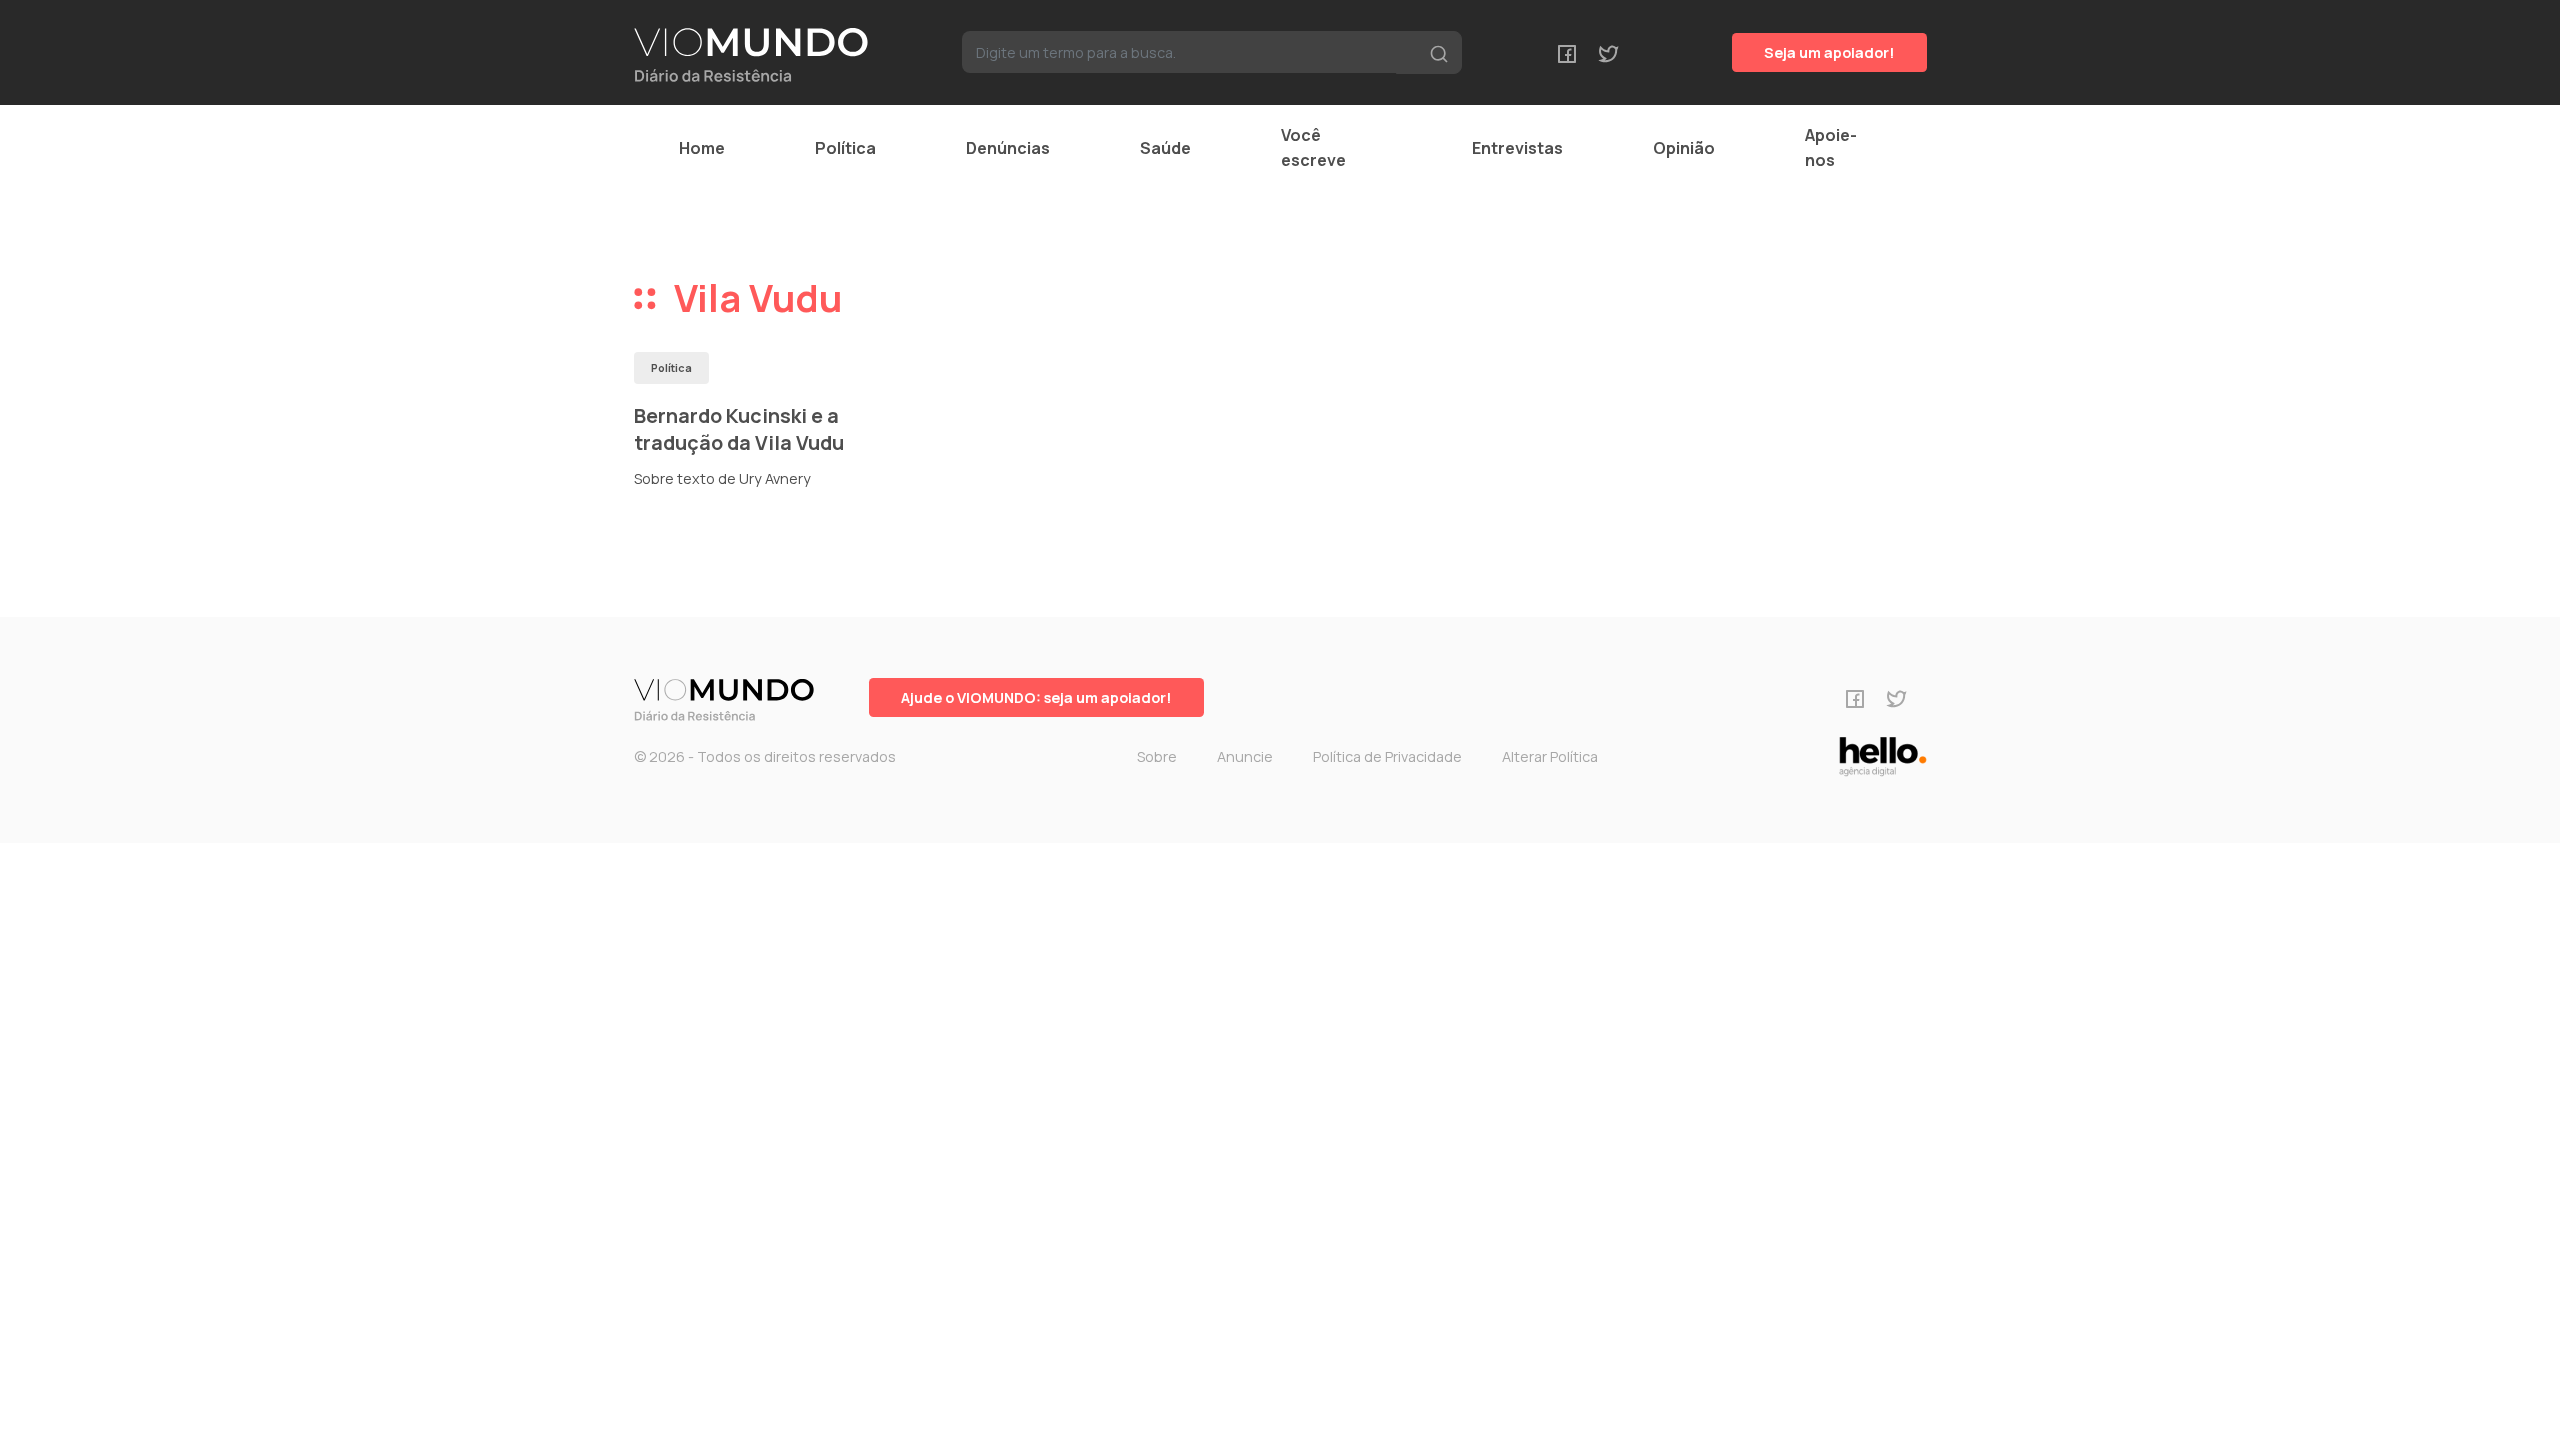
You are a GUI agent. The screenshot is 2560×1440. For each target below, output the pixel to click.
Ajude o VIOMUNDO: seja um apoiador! (1036, 697)
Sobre (1157, 756)
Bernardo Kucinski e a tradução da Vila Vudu (739, 429)
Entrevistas (1517, 148)
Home (702, 148)
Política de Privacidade (1387, 756)
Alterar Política (1550, 756)
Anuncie (1245, 756)
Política (845, 148)
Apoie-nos (1831, 147)
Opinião (1684, 148)
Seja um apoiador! (1829, 52)
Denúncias (1008, 148)
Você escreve (1313, 147)
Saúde (1165, 148)
